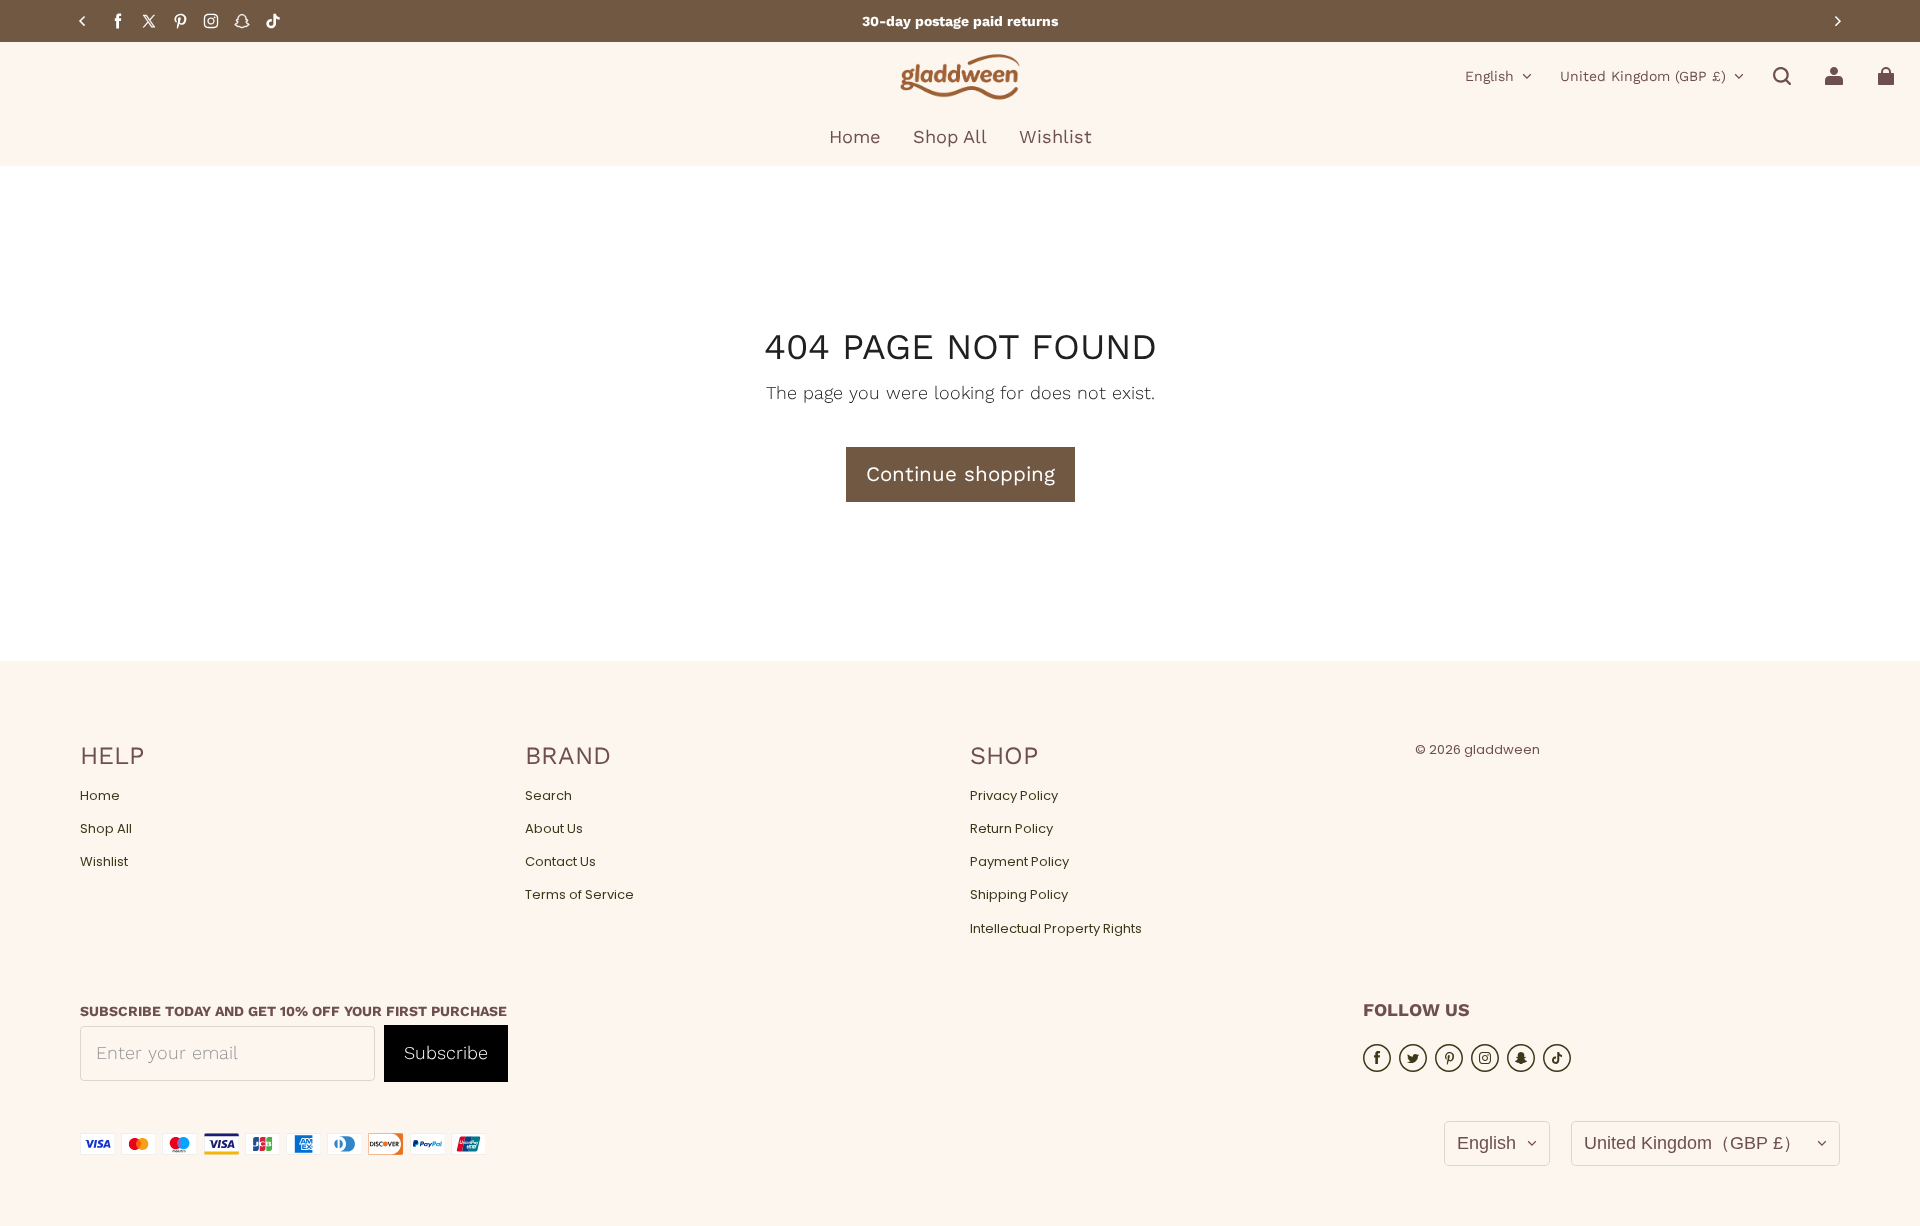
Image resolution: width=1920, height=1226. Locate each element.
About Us (554, 829)
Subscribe (446, 1052)
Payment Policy (1019, 862)
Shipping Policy (1019, 895)
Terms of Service (579, 895)
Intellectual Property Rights (1056, 929)
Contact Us (560, 862)
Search (548, 796)
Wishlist (104, 862)
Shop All (106, 829)
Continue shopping (960, 474)
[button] (1782, 76)
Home (100, 796)
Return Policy (1011, 829)
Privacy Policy (1014, 796)
